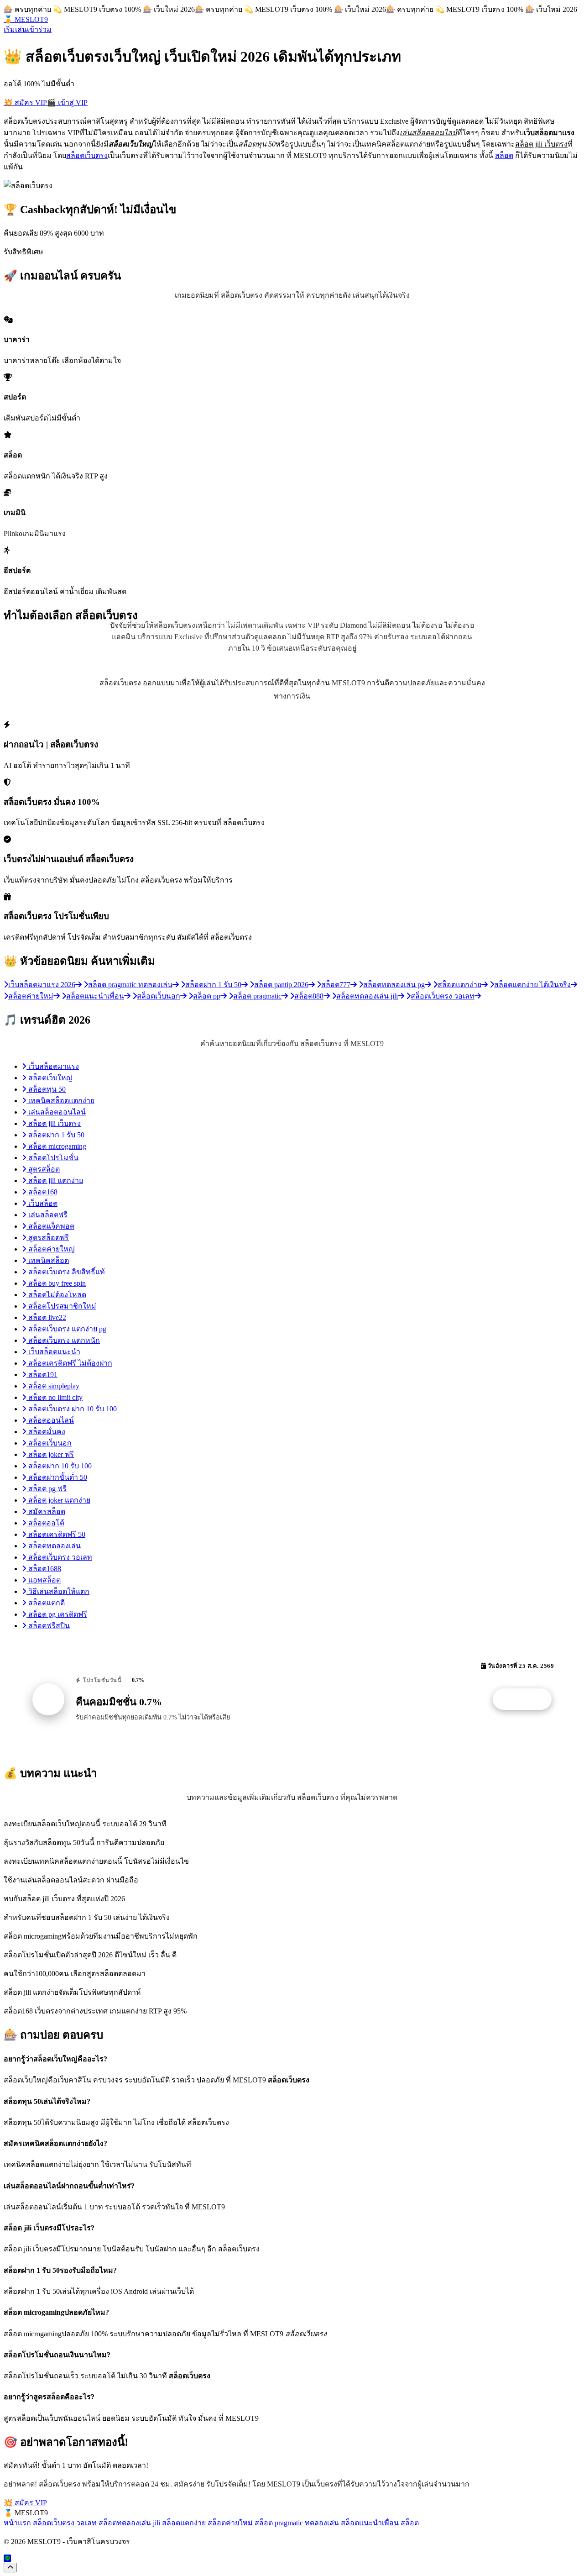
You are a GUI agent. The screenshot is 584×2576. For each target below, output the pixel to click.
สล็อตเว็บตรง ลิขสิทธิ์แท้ (66, 1272)
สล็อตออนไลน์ (50, 1420)
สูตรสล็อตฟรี (48, 1238)
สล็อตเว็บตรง (87, 155)
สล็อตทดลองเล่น (54, 1546)
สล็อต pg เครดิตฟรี (57, 1614)
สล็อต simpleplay (53, 1386)
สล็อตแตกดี (46, 1603)
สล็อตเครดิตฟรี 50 (56, 1534)
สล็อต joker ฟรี (50, 1454)
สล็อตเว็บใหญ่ (50, 1078)
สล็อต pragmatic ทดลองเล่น (297, 2523)
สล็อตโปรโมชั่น (52, 1158)
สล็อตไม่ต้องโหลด (56, 1295)
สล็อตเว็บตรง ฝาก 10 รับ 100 (72, 1409)
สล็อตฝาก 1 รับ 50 (55, 1135)
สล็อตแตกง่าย (184, 2523)
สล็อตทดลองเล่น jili (129, 2523)
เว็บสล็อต (42, 1203)
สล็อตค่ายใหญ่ (51, 1249)
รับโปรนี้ (527, 1699)
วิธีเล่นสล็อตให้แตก (58, 1591)
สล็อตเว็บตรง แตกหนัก (63, 1340)
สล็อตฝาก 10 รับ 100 (59, 1466)
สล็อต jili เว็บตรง (54, 1123)
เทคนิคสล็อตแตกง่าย (60, 1101)
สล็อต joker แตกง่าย (58, 1500)
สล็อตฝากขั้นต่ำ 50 (57, 1477)
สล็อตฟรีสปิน (48, 1626)
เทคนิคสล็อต (48, 1260)
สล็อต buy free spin (56, 1283)
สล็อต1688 (44, 1569)
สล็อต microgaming (56, 1146)
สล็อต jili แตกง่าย (55, 1180)
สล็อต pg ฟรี (47, 1489)
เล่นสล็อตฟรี (47, 1215)
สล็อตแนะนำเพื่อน (370, 2523)
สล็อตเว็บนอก (49, 1443)
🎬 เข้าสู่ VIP (67, 103)
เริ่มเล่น (15, 29)
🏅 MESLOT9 (26, 19)
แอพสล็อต (44, 1580)
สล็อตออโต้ (45, 1523)
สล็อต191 (42, 1375)
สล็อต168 (42, 1192)
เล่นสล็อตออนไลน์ (56, 1112)
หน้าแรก (17, 2523)
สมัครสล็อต (46, 1511)
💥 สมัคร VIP (25, 103)
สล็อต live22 (46, 1317)
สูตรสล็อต (43, 1169)
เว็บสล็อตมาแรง (53, 1066)
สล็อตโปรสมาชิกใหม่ (61, 1306)
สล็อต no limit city (55, 1397)
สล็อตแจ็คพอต (50, 1226)
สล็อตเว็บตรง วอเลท (59, 1557)
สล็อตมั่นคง (46, 1432)
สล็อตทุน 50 (46, 1089)
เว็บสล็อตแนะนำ (53, 1352)
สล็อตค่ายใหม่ (230, 2523)
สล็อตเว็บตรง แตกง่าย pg (66, 1329)
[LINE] (7, 2558)
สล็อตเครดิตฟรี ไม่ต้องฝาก (69, 1363)
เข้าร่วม (39, 29)
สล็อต (504, 155)
